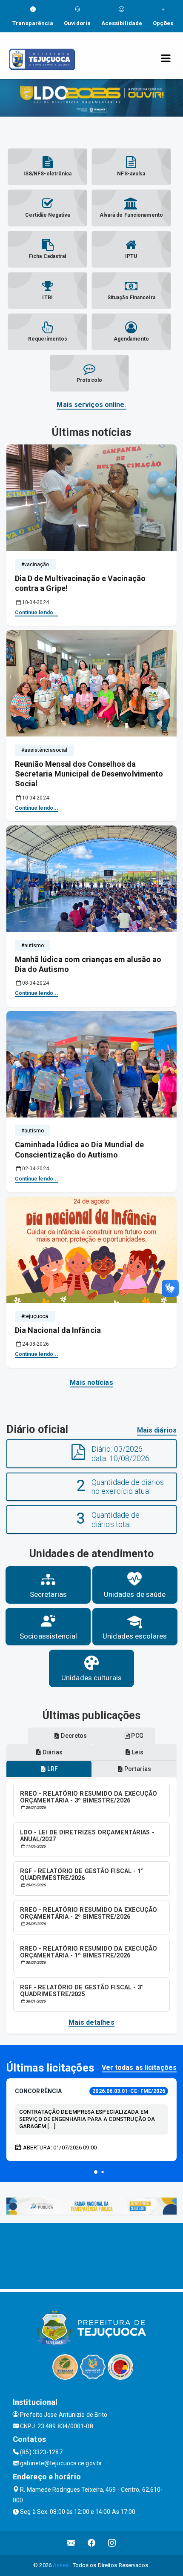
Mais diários (157, 1430)
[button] (96, 2172)
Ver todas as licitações (139, 2067)
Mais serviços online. (91, 405)
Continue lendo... (37, 613)
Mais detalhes (91, 2022)
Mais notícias (91, 1383)
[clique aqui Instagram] (112, 2543)
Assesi (61, 2565)
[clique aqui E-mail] (71, 2543)
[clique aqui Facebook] (92, 2543)
